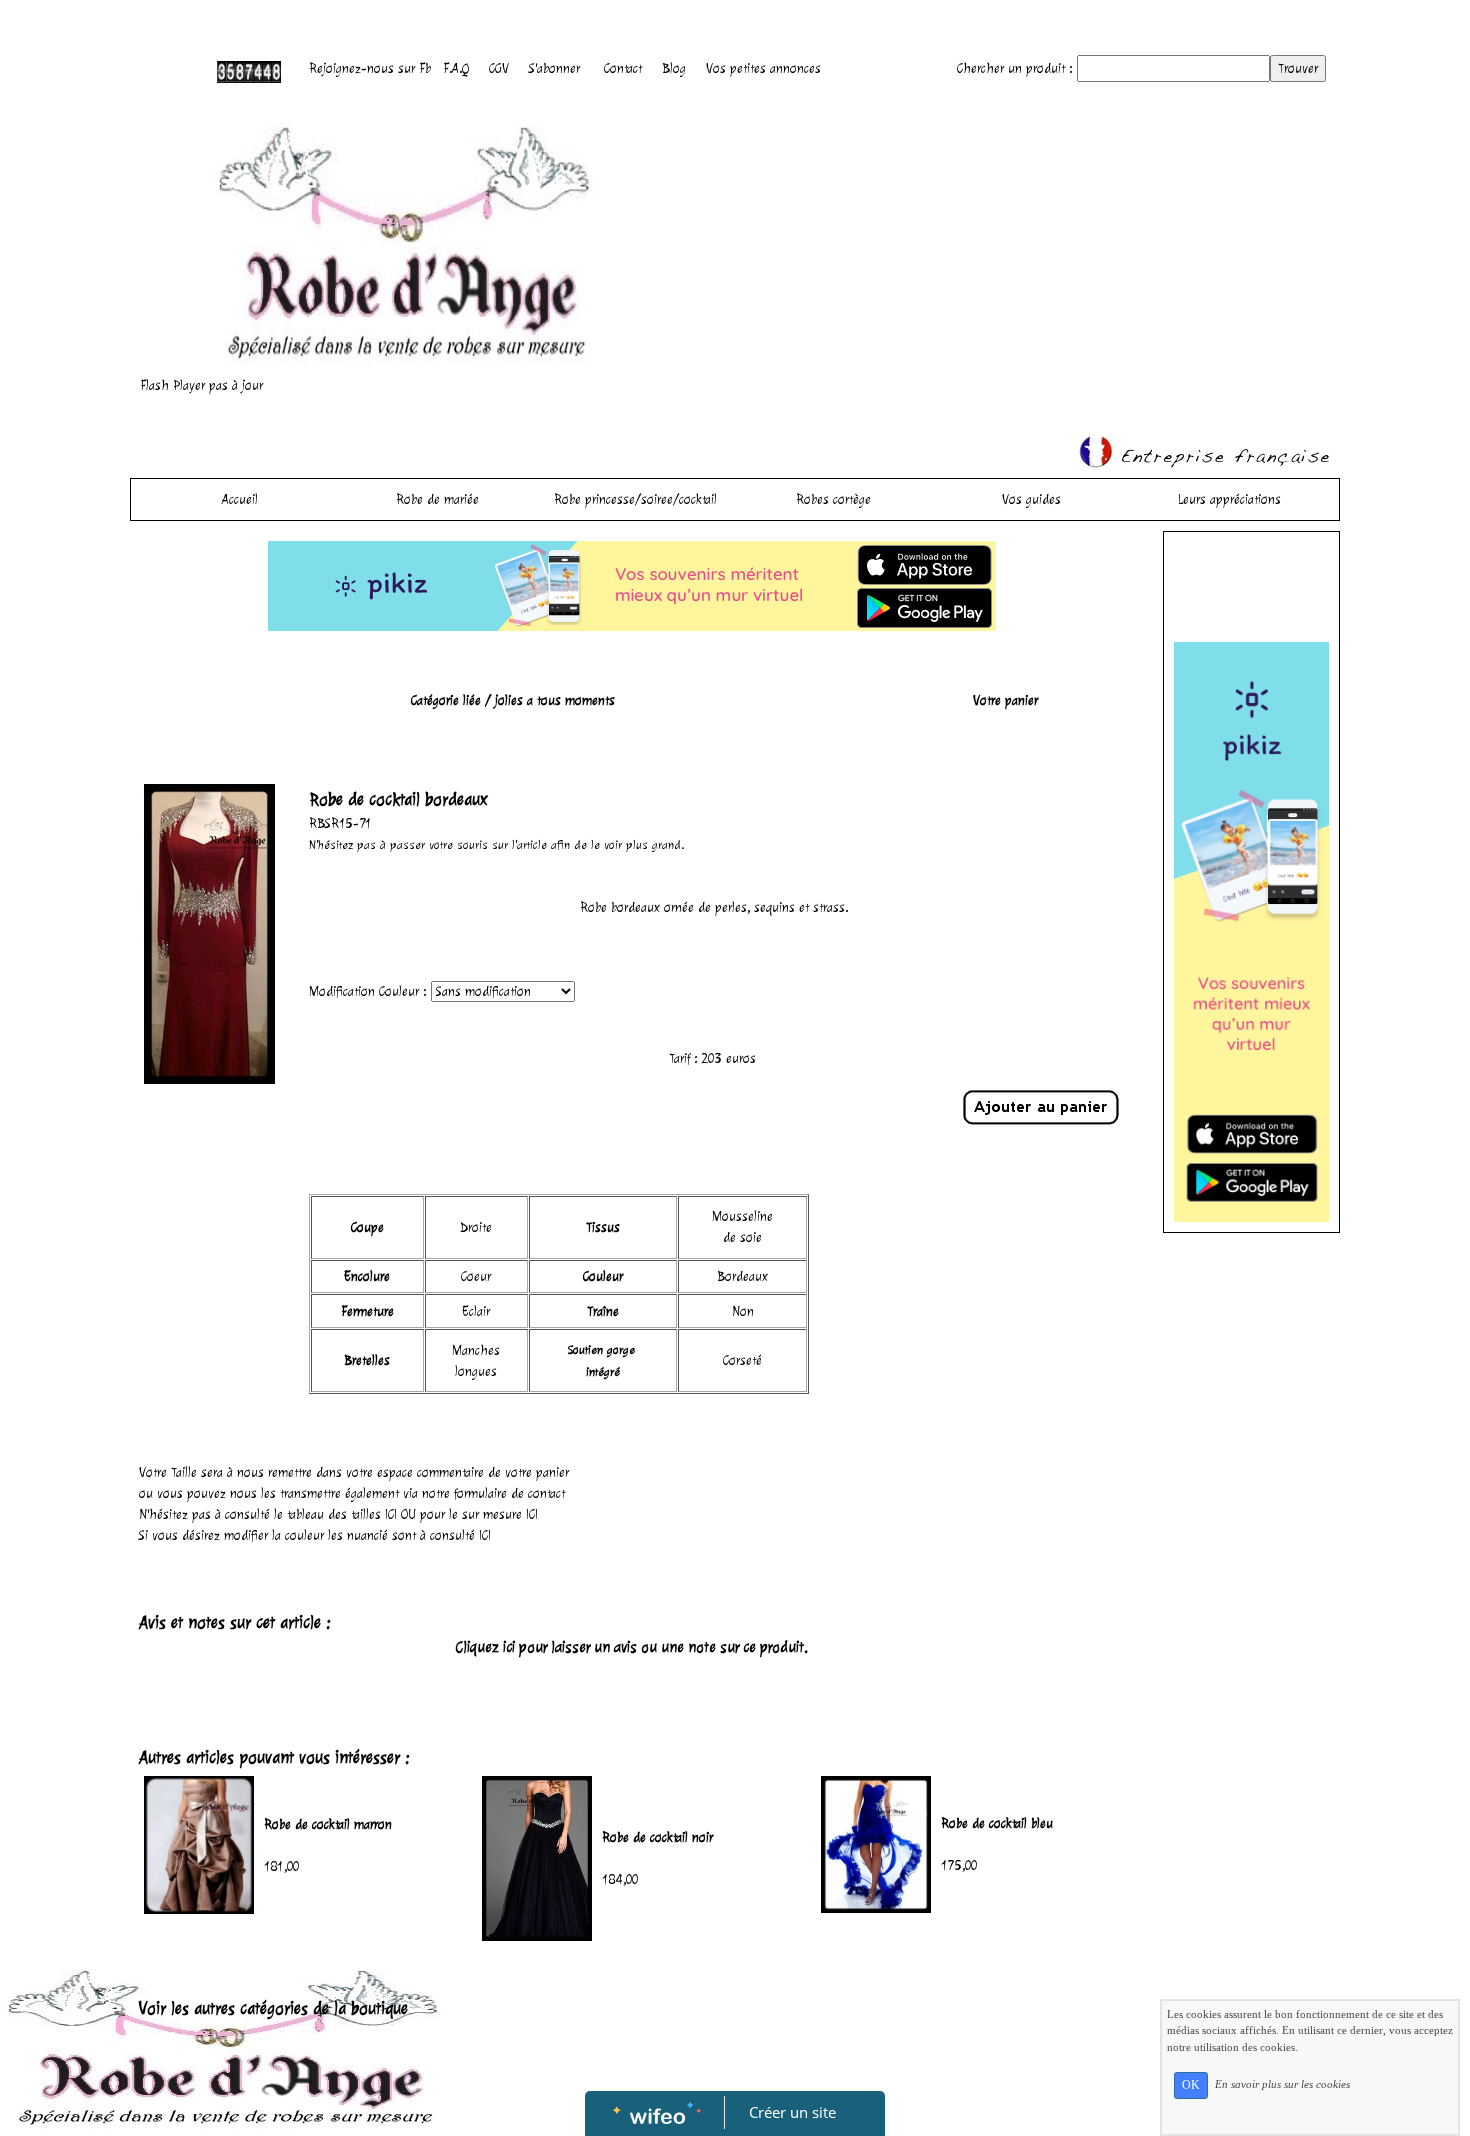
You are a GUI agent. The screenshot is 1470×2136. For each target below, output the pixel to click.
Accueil (240, 499)
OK (1191, 2085)
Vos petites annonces (763, 68)
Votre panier (1005, 700)
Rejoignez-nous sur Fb (370, 68)
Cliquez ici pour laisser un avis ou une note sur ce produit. (632, 1647)
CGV (499, 68)
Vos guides (1031, 499)
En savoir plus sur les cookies (1282, 2084)
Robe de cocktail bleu (997, 1823)
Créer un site (792, 2112)
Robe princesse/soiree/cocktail (635, 499)
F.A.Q (456, 68)
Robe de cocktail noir (657, 1837)
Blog (674, 68)
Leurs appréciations (1229, 499)
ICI (391, 1514)
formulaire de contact (509, 1493)
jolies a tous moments (555, 700)
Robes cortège (833, 499)
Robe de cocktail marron (328, 1824)
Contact (623, 68)
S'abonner (554, 68)
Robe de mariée (437, 499)
